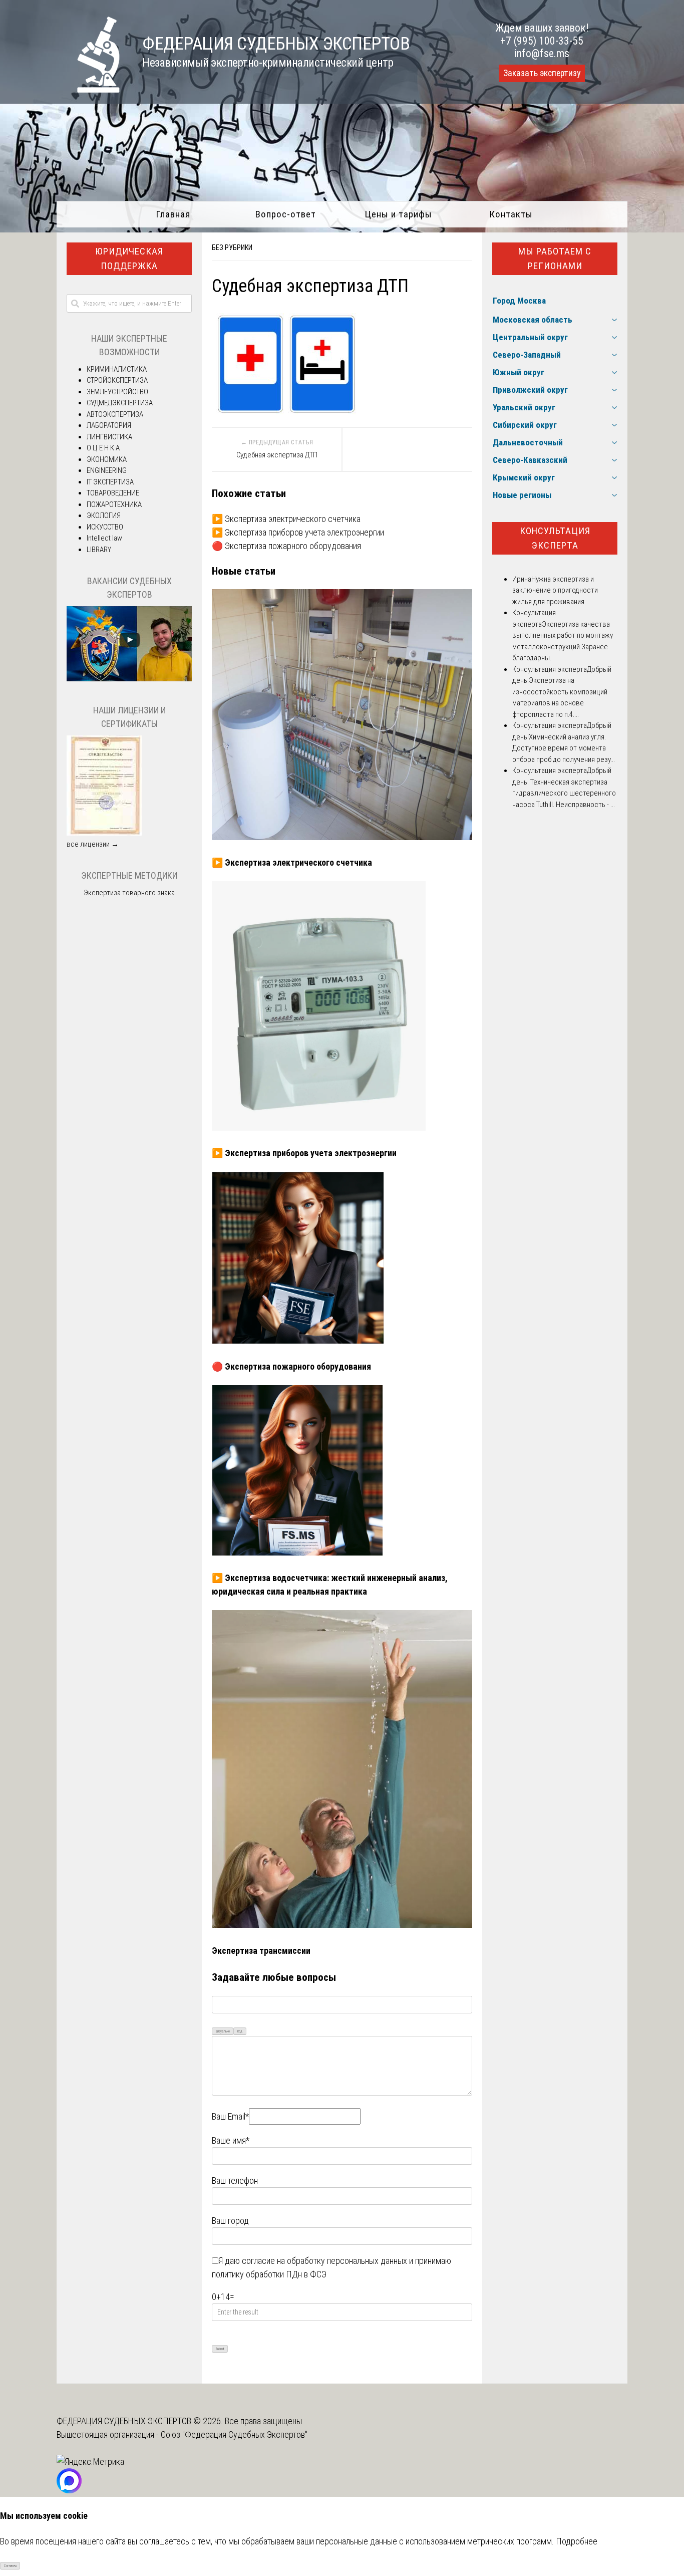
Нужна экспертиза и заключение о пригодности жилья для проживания (555, 590)
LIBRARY (99, 550)
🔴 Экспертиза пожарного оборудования (286, 546)
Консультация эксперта (555, 538)
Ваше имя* (231, 2140)
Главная (173, 214)
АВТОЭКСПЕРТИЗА (115, 414)
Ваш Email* (230, 2116)
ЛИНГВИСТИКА (109, 437)
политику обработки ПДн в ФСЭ (269, 2274)
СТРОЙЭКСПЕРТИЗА (117, 380)
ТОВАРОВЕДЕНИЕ (113, 493)
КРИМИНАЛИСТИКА (117, 369)
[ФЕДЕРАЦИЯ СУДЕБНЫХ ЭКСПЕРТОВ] (88, 89)
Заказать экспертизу (542, 73)
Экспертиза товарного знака (129, 893)
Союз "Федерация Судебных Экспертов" (234, 2434)
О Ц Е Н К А (103, 448)
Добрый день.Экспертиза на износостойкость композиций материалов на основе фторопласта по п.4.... (562, 692)
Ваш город (230, 2221)
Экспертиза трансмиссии (261, 1951)
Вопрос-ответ (286, 214)
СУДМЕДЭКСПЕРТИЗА (120, 403)
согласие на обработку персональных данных (324, 2261)
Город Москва (519, 301)
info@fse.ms (542, 53)
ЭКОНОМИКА (107, 459)
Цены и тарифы (398, 214)
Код (240, 2031)
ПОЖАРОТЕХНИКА (114, 504)
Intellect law (104, 538)
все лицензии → (93, 844)
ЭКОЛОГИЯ (104, 516)
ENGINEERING (107, 470)
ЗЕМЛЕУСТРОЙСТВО (117, 392)
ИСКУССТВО (105, 527)
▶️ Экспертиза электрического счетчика (286, 519)
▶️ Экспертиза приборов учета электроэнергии (298, 532)
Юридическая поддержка (129, 259)
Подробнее (577, 2541)
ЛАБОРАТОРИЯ (109, 425)
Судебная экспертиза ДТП (277, 455)
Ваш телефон (235, 2180)
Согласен (10, 2566)
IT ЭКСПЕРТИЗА (110, 482)
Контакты (511, 214)
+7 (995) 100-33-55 (542, 41)
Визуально (223, 2031)
